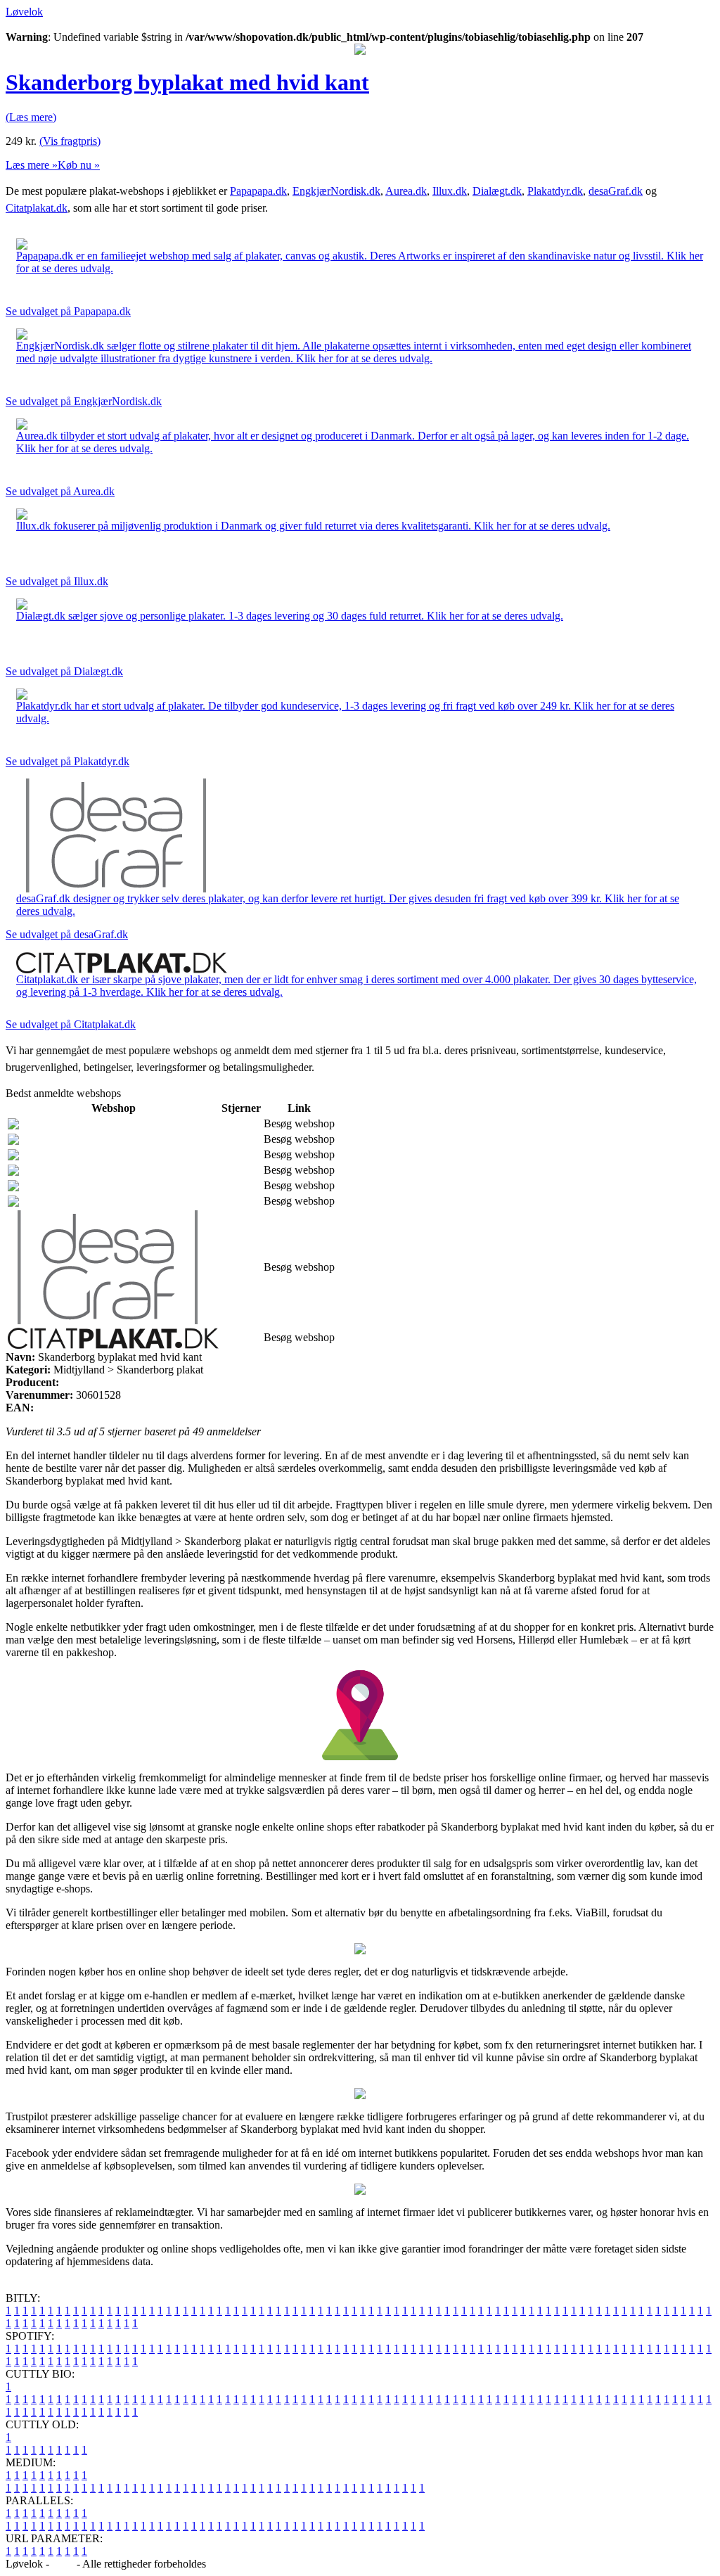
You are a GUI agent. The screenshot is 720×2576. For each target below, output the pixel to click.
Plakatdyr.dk (555, 191)
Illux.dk (450, 191)
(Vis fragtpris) (70, 141)
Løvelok (24, 12)
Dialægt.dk (497, 191)
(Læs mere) (31, 117)
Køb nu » (79, 165)
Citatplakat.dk (37, 208)
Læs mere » (32, 165)
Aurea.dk (406, 191)
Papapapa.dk (258, 191)
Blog (63, 2564)
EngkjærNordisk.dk (336, 191)
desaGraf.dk (616, 191)
